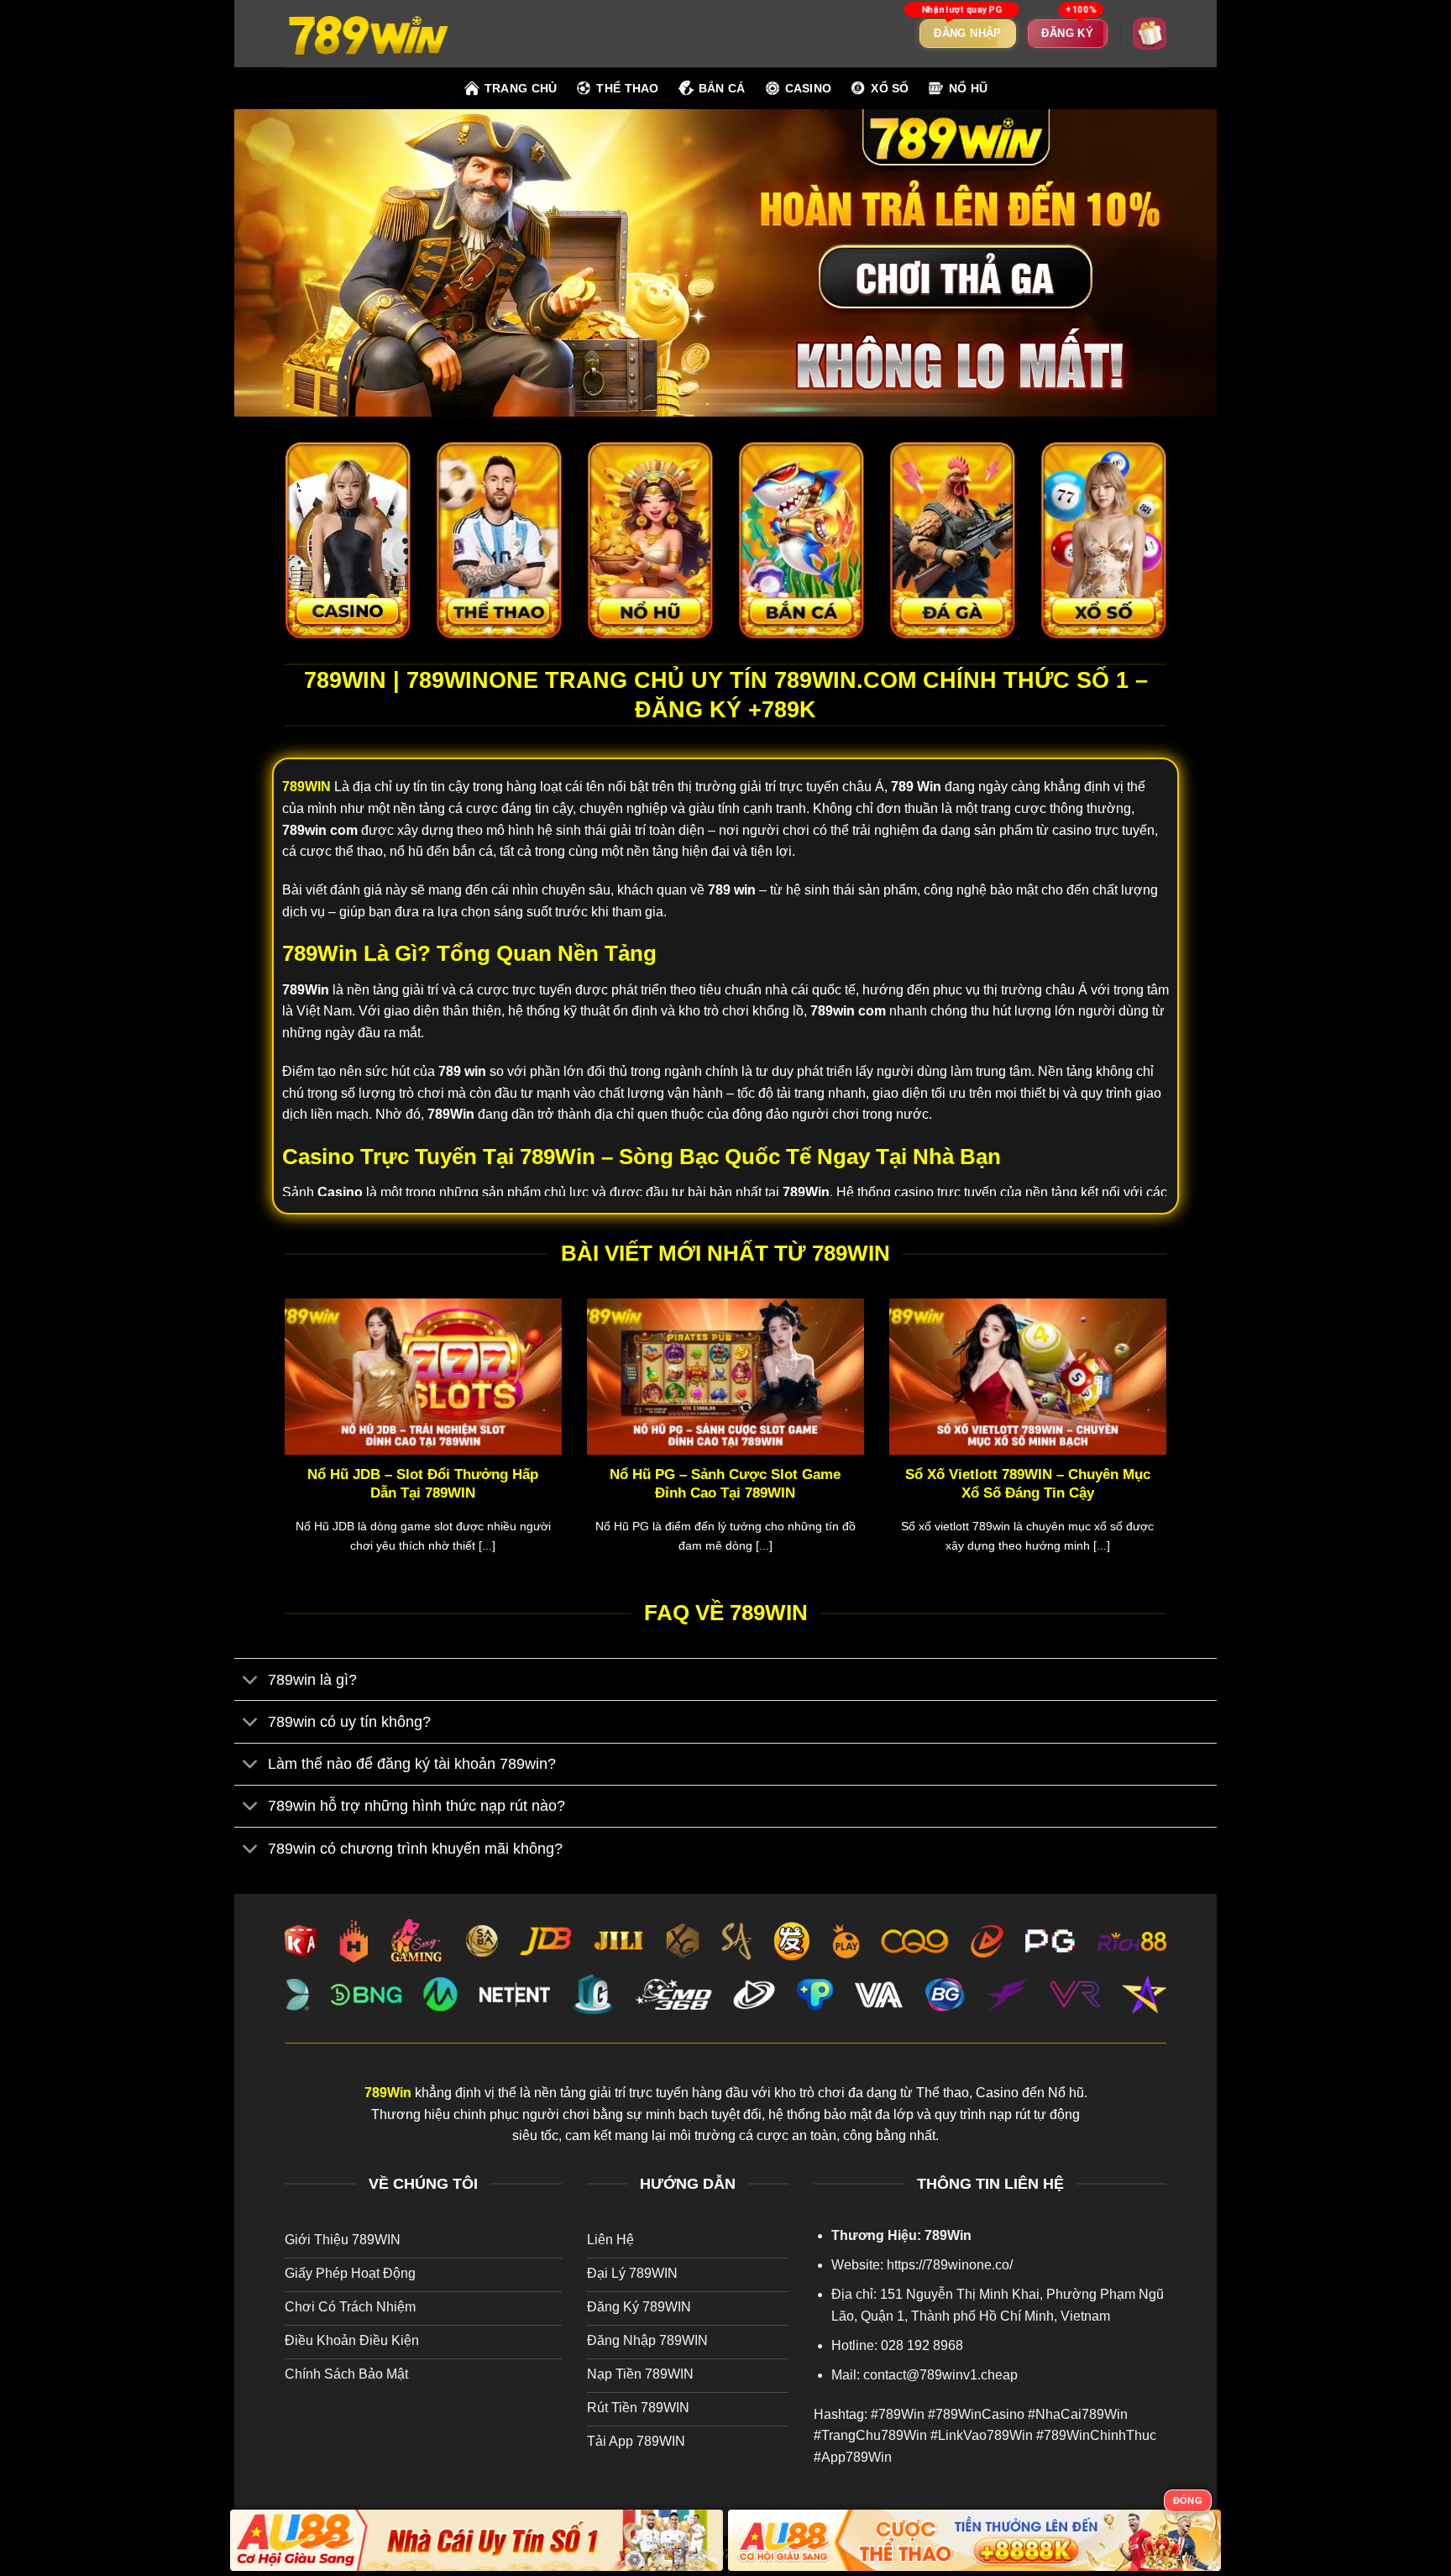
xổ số (890, 88)
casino (809, 88)
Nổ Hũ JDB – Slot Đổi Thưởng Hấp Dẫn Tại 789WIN (423, 1484)
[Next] (1170, 1447)
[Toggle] (251, 1681)
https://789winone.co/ (950, 2265)
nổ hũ (968, 88)
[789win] (369, 33)
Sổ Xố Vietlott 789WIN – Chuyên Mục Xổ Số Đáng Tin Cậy (1028, 1484)
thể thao (627, 88)
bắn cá (722, 88)
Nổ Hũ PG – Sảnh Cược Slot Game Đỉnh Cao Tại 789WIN (725, 1484)
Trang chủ (521, 88)
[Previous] (281, 1447)
